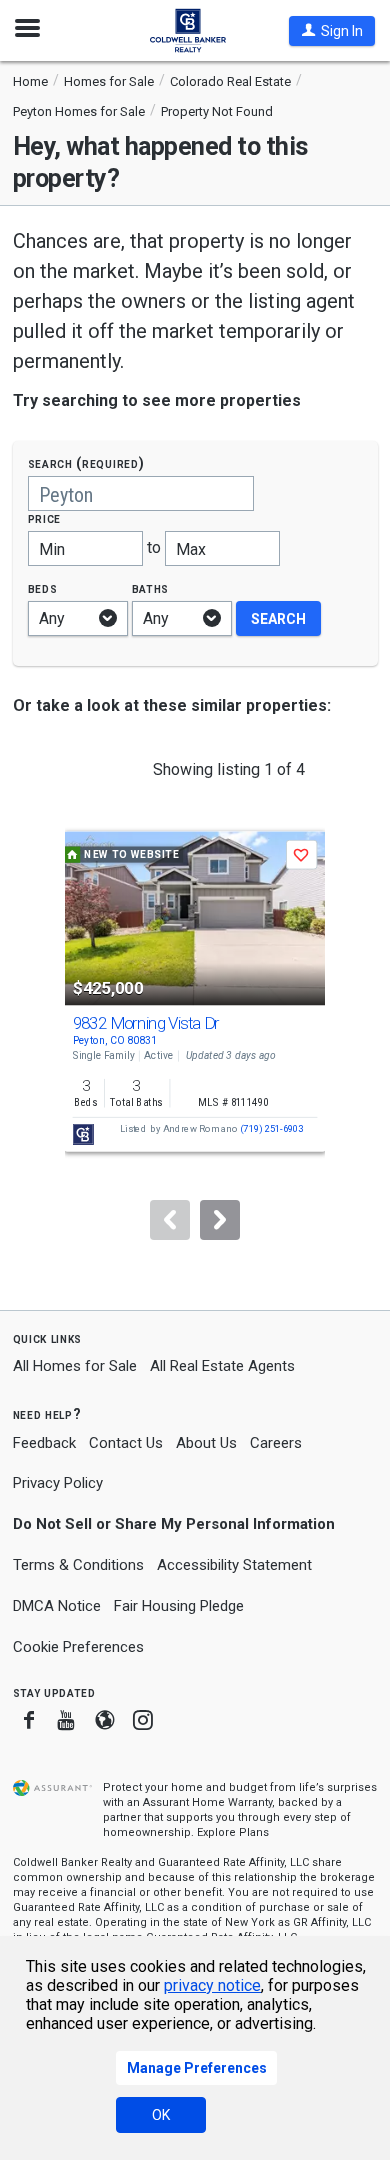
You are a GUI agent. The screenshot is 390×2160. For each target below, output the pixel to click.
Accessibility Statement (234, 1565)
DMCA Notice (57, 1606)
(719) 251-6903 (271, 1129)
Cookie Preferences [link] (78, 1647)
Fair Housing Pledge (179, 1606)
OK (161, 2115)
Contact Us (126, 1443)
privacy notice (212, 1985)
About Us (206, 1443)
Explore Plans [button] (233, 1832)
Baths (151, 588)
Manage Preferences (197, 2068)
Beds (43, 588)
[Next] (220, 1220)
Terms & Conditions (78, 1565)
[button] (332, 31)
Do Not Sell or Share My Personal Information (174, 1524)
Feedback (44, 1443)
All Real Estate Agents (222, 1366)
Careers (276, 1443)
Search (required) (86, 463)
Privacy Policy (58, 1483)
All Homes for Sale (75, 1366)
